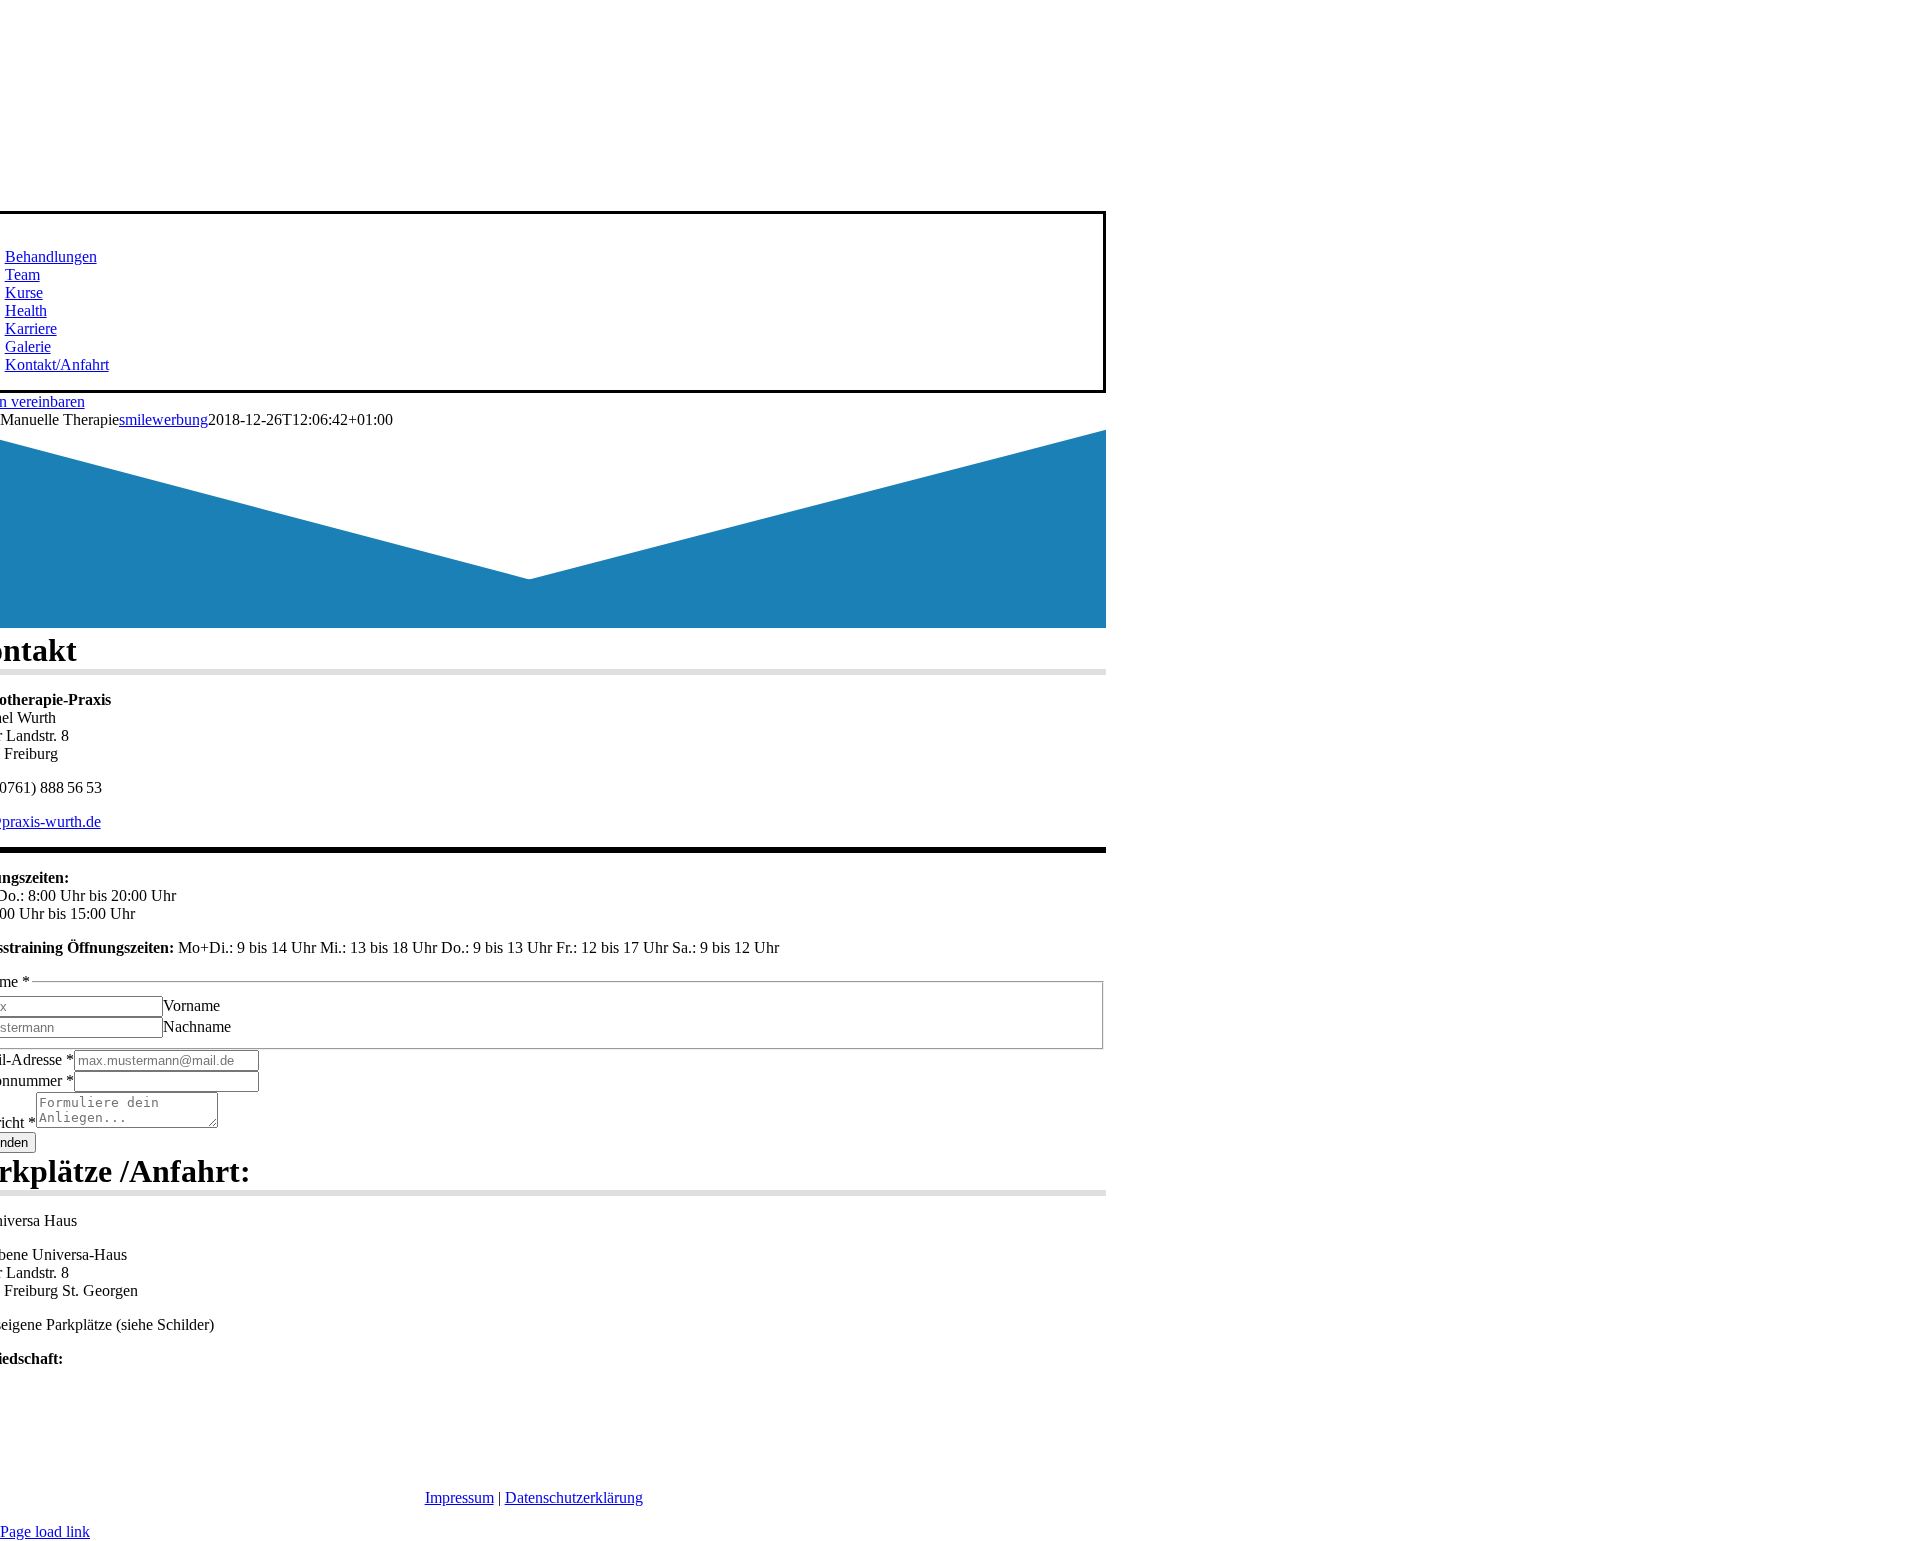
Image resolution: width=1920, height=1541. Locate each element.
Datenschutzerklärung (574, 1497)
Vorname (191, 1005)
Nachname (197, 1026)
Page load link (45, 1531)
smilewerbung (163, 419)
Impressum (459, 1497)
